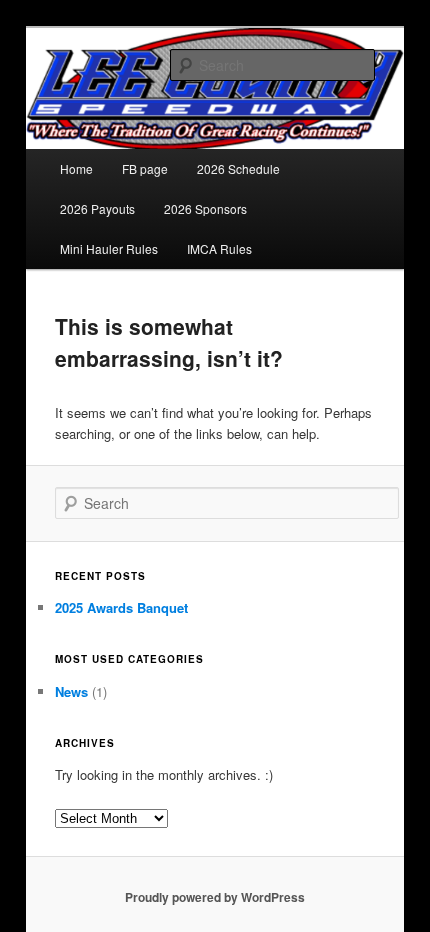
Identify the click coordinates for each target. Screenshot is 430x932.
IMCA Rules (219, 248)
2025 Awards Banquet (121, 607)
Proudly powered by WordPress (215, 897)
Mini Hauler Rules (109, 248)
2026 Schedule (238, 168)
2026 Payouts (97, 208)
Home (76, 168)
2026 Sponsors (205, 208)
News (71, 691)
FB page (145, 168)
